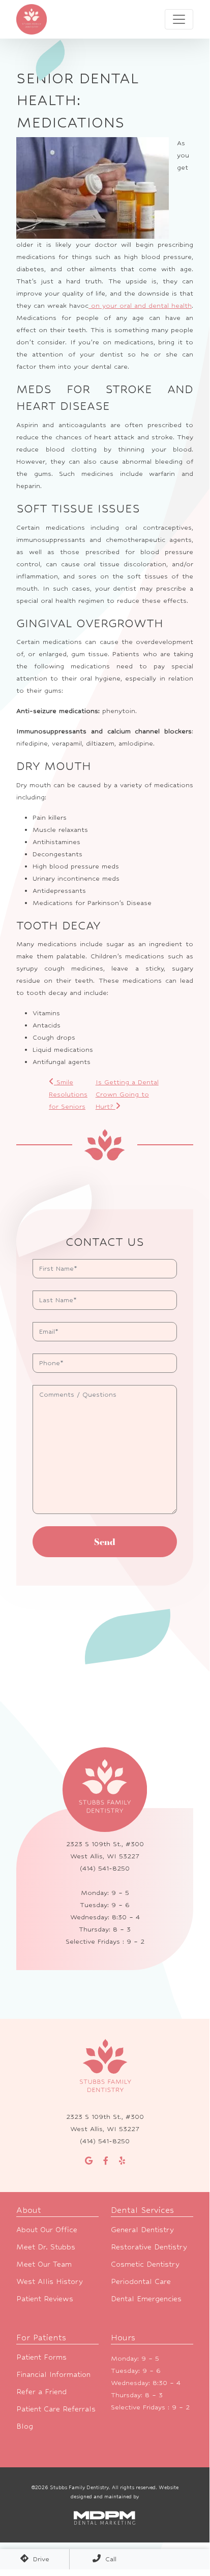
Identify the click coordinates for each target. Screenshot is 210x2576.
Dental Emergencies (146, 2298)
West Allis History (50, 2281)
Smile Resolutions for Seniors (68, 1094)
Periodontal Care (141, 2281)
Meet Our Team (44, 2264)
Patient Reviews (45, 2298)
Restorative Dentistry (149, 2247)
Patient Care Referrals (56, 2409)
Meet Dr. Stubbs (46, 2247)
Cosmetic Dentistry (145, 2264)
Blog (25, 2426)
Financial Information (53, 2374)
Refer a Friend (41, 2391)
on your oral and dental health (140, 305)
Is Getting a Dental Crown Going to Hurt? (127, 1094)
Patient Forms (41, 2357)
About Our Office (47, 2229)
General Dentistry (142, 2229)
